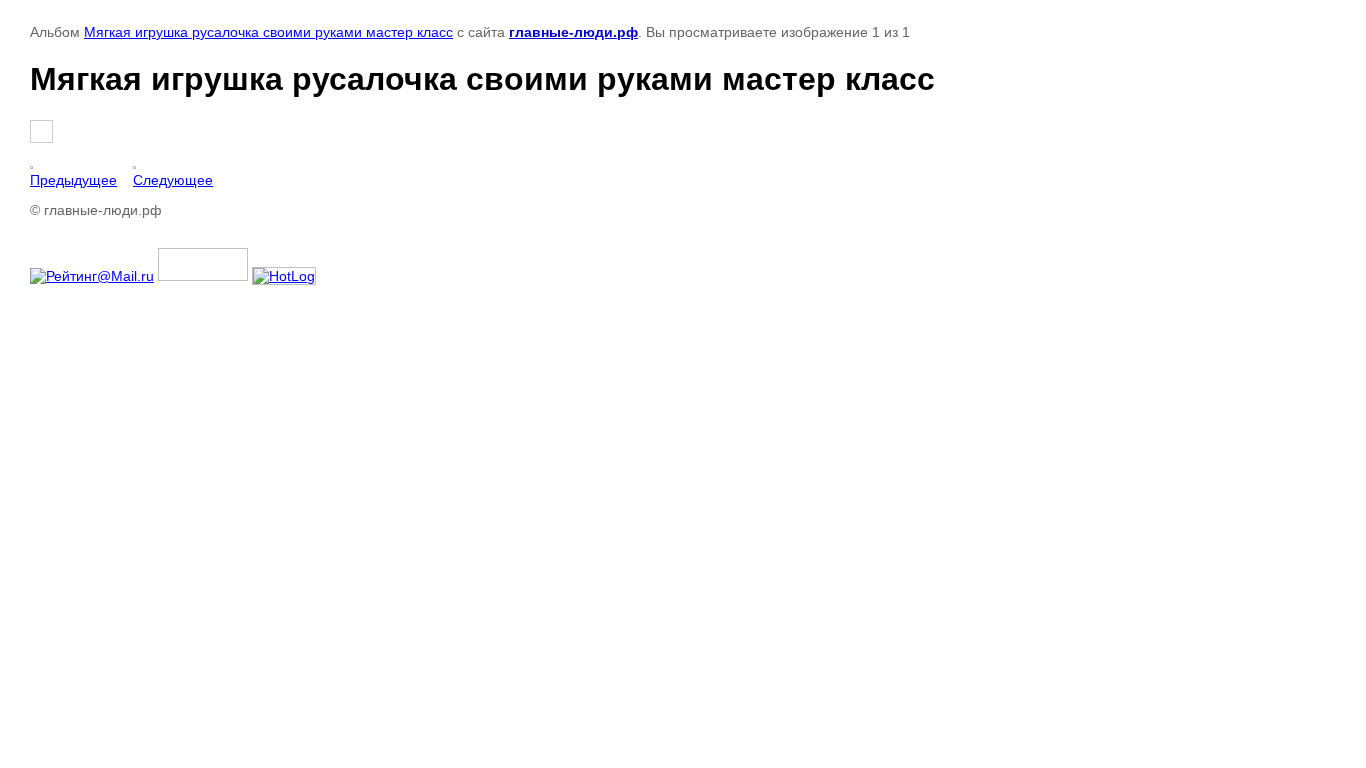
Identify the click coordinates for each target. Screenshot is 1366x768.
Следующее (173, 180)
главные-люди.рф (573, 32)
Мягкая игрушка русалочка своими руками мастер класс (268, 32)
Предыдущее (73, 180)
